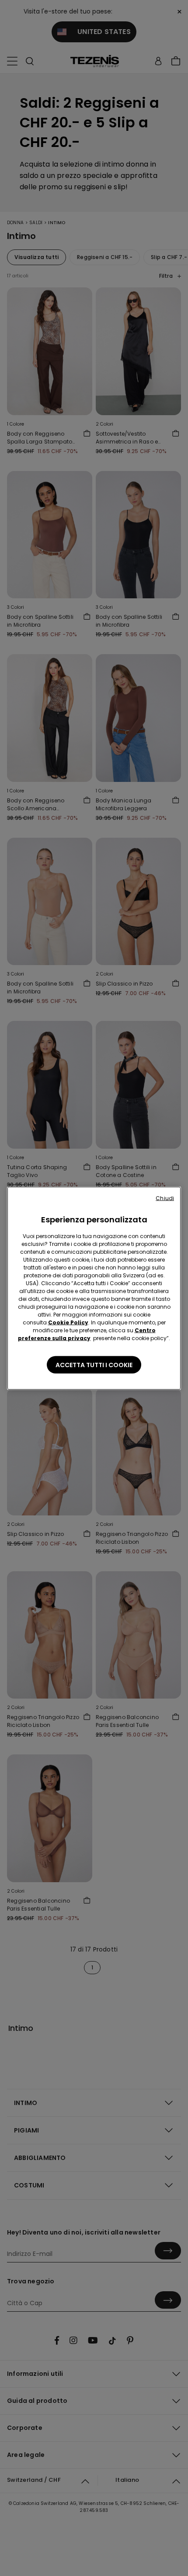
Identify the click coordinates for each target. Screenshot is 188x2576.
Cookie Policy (68, 1322)
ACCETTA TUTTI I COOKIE (94, 1365)
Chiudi (165, 1198)
